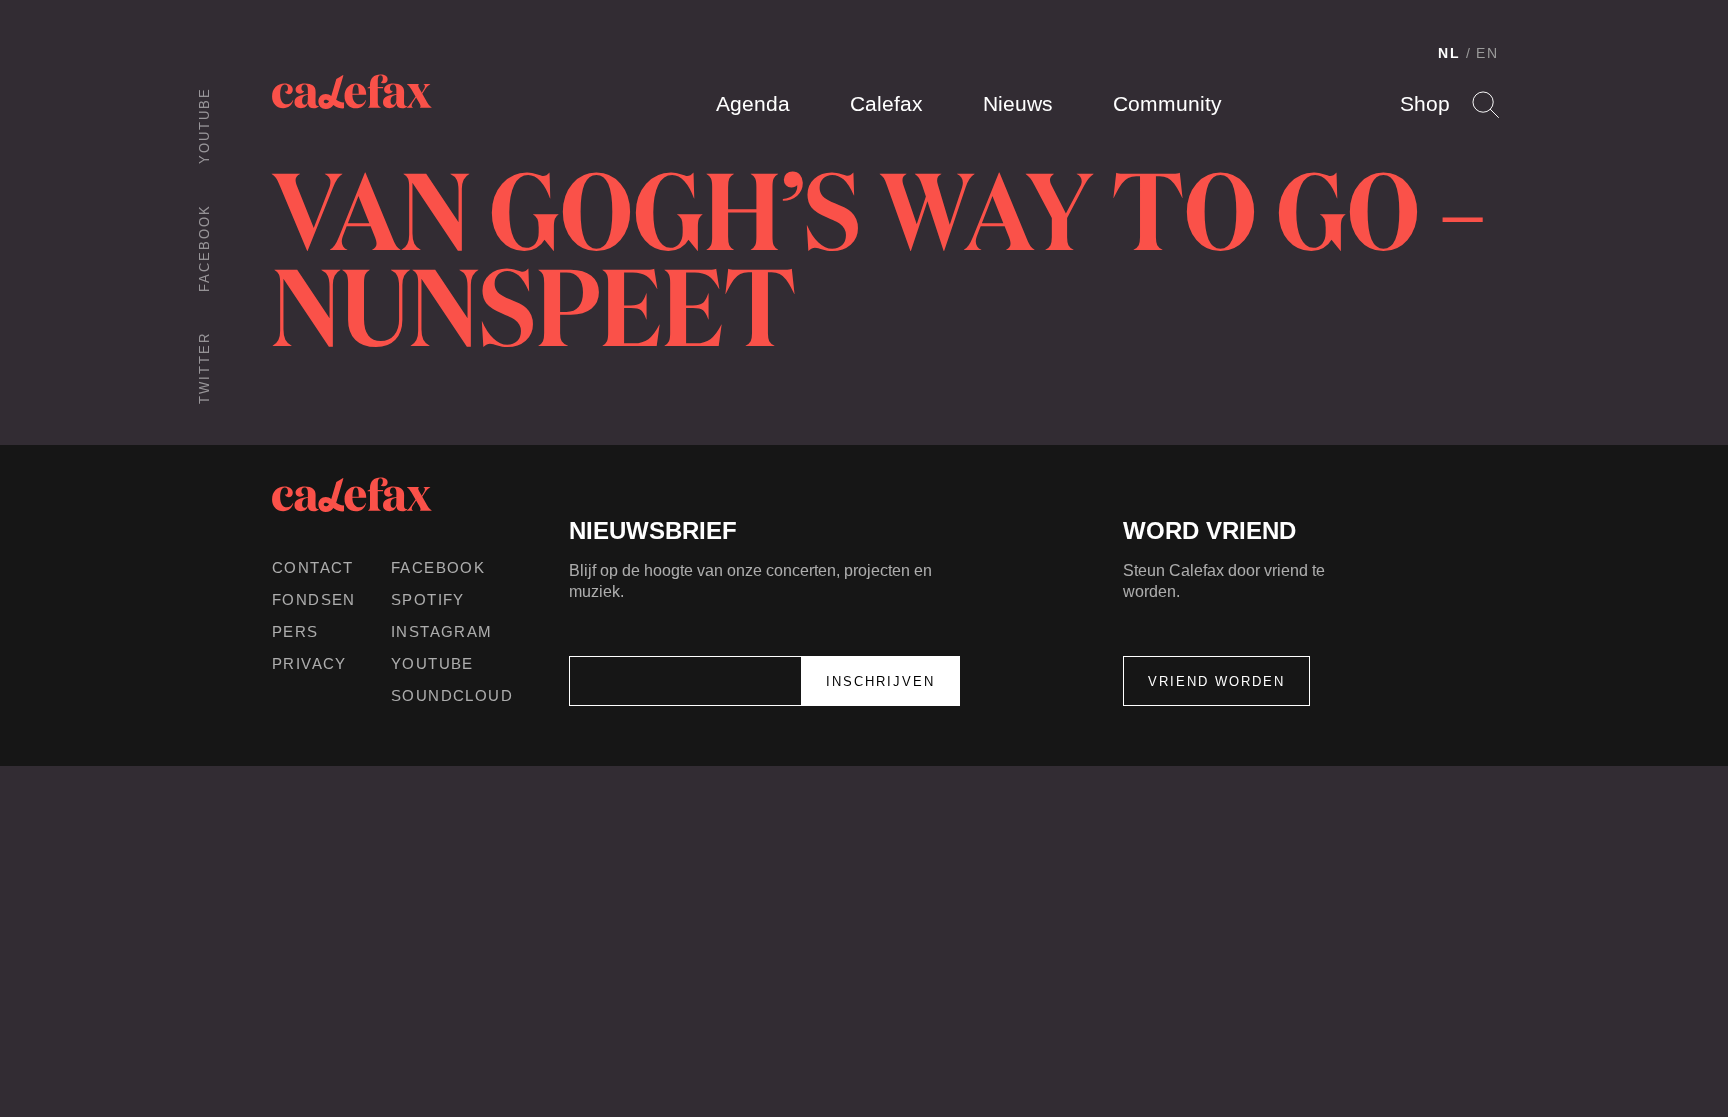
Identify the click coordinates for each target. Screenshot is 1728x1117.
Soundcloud (452, 695)
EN (1487, 53)
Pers (295, 631)
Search (1485, 104)
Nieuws (1018, 103)
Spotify (428, 599)
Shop (1425, 103)
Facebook (204, 248)
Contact (313, 567)
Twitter (204, 368)
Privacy (309, 663)
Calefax (886, 103)
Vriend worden (1216, 681)
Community (1167, 103)
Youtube (204, 125)
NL (1449, 53)
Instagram (442, 631)
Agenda (753, 103)
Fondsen (314, 599)
